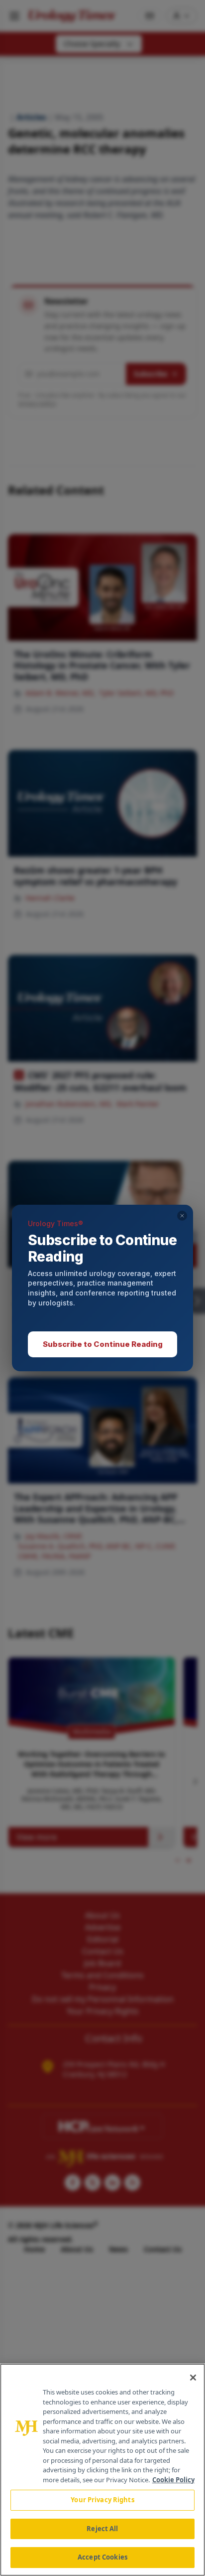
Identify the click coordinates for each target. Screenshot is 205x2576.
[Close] (193, 2378)
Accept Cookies (102, 2557)
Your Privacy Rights (102, 2500)
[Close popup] (182, 1216)
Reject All (102, 2529)
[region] (102, 2470)
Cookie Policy (173, 2480)
